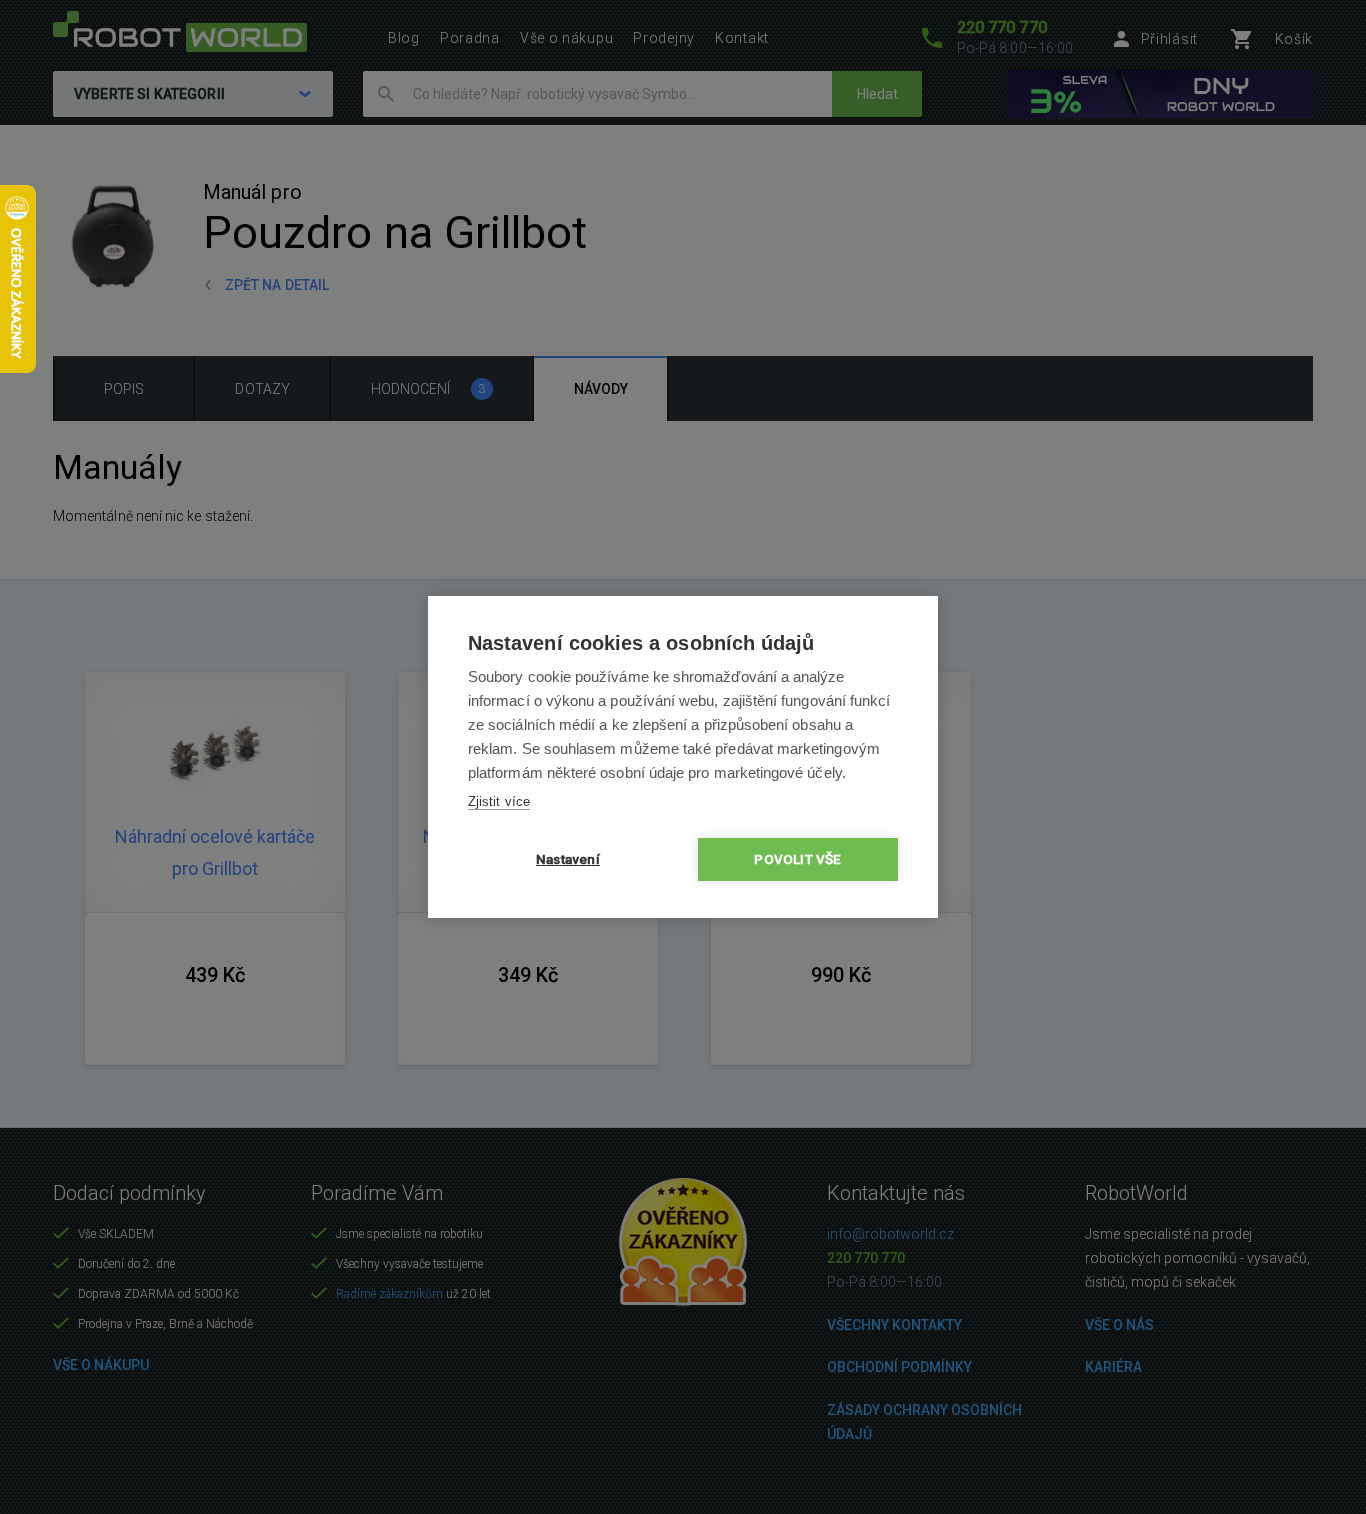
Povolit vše (797, 859)
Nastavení (568, 859)
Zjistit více (499, 801)
